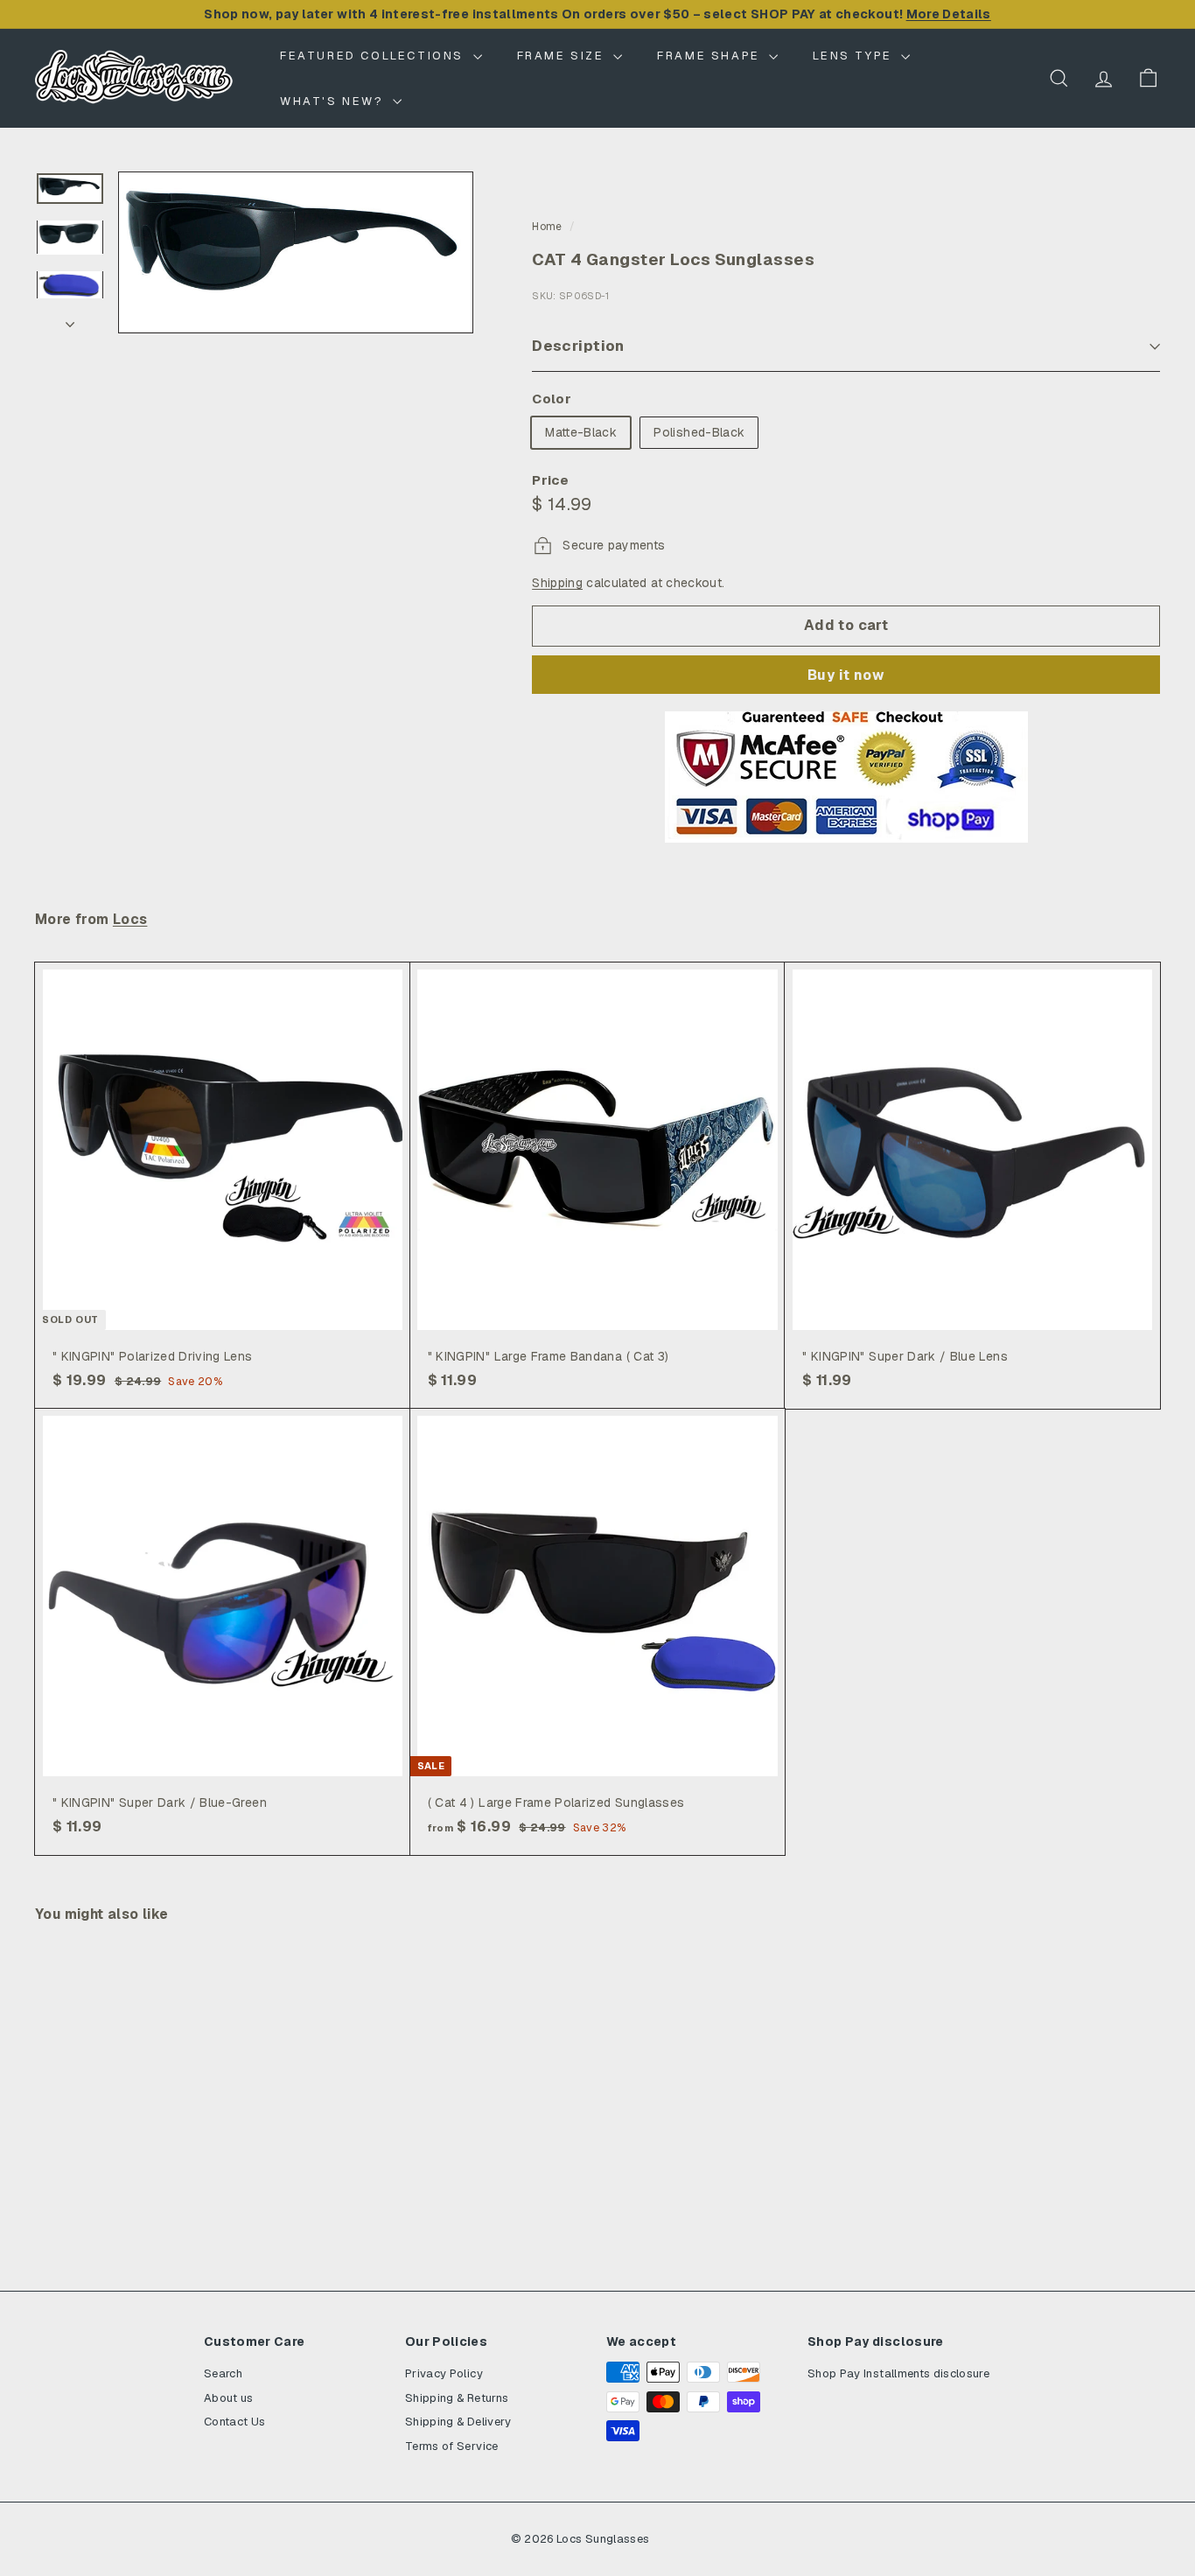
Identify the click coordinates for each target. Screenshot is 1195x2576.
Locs (130, 920)
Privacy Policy (444, 2373)
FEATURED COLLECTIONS (374, 56)
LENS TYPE (855, 56)
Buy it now (846, 675)
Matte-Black (581, 432)
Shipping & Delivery (458, 2422)
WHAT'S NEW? (334, 101)
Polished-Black (699, 432)
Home (547, 227)
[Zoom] (296, 252)
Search (223, 2373)
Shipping (557, 583)
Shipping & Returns (457, 2398)
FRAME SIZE (563, 56)
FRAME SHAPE (711, 56)
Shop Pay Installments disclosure (898, 2373)
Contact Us (235, 2422)
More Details (949, 14)
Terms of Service (452, 2446)
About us (229, 2398)
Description (578, 346)
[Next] (70, 319)
